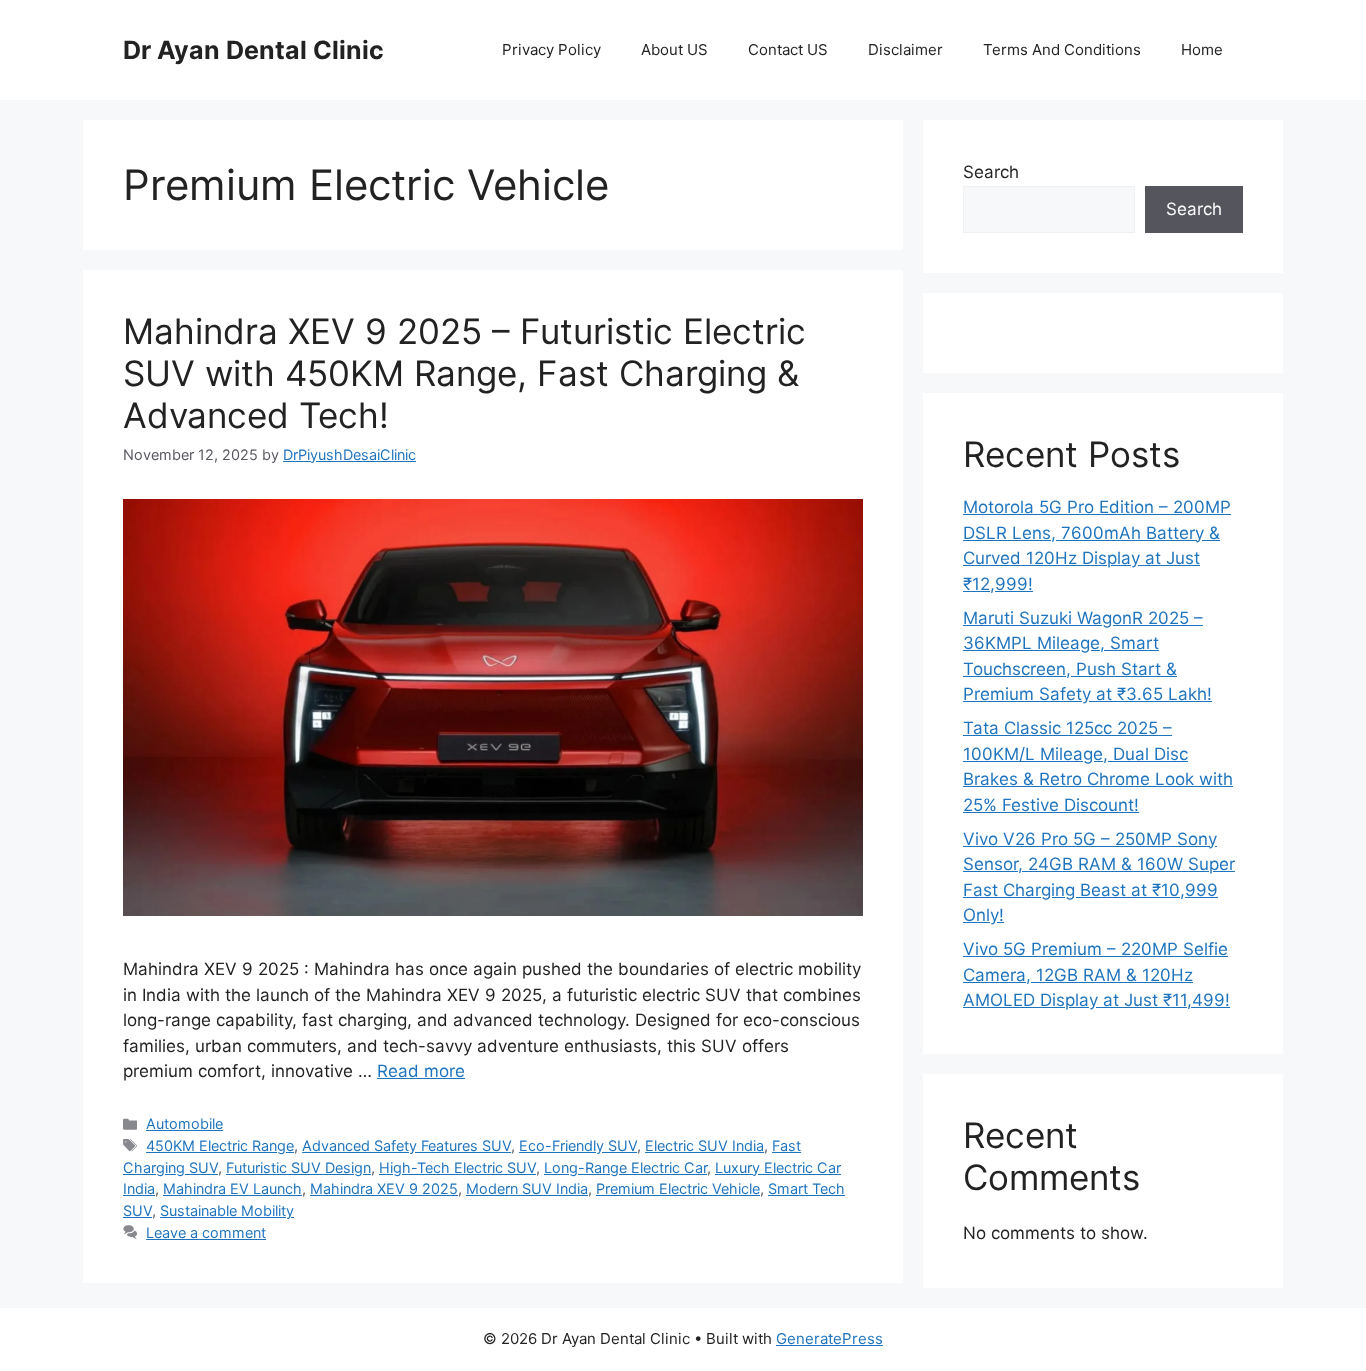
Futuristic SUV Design (298, 1167)
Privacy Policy (551, 49)
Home (1202, 49)
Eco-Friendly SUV (578, 1145)
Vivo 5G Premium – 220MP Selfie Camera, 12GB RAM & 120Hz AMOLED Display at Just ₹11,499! (1096, 974)
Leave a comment (206, 1232)
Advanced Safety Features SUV (406, 1145)
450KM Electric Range (220, 1145)
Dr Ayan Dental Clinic (253, 50)
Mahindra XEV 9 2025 (384, 1188)
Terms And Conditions (1062, 49)
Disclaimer (905, 49)
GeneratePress (829, 1338)
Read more (421, 1071)
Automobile (184, 1123)
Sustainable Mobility (227, 1210)
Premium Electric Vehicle (678, 1188)
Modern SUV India (527, 1188)
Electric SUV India (704, 1145)
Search (991, 172)
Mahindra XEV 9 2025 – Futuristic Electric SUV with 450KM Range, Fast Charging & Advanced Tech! (464, 373)
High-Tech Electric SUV (457, 1167)
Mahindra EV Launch (232, 1188)
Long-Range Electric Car (625, 1167)
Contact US (788, 49)
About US (674, 49)
